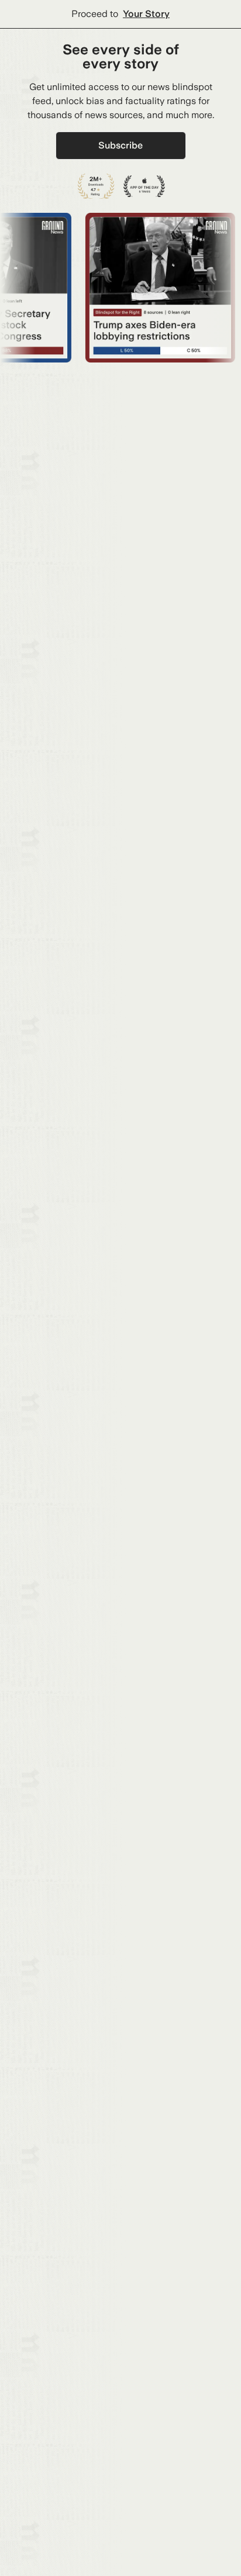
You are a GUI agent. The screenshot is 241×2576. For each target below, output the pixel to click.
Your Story (146, 14)
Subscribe (120, 145)
